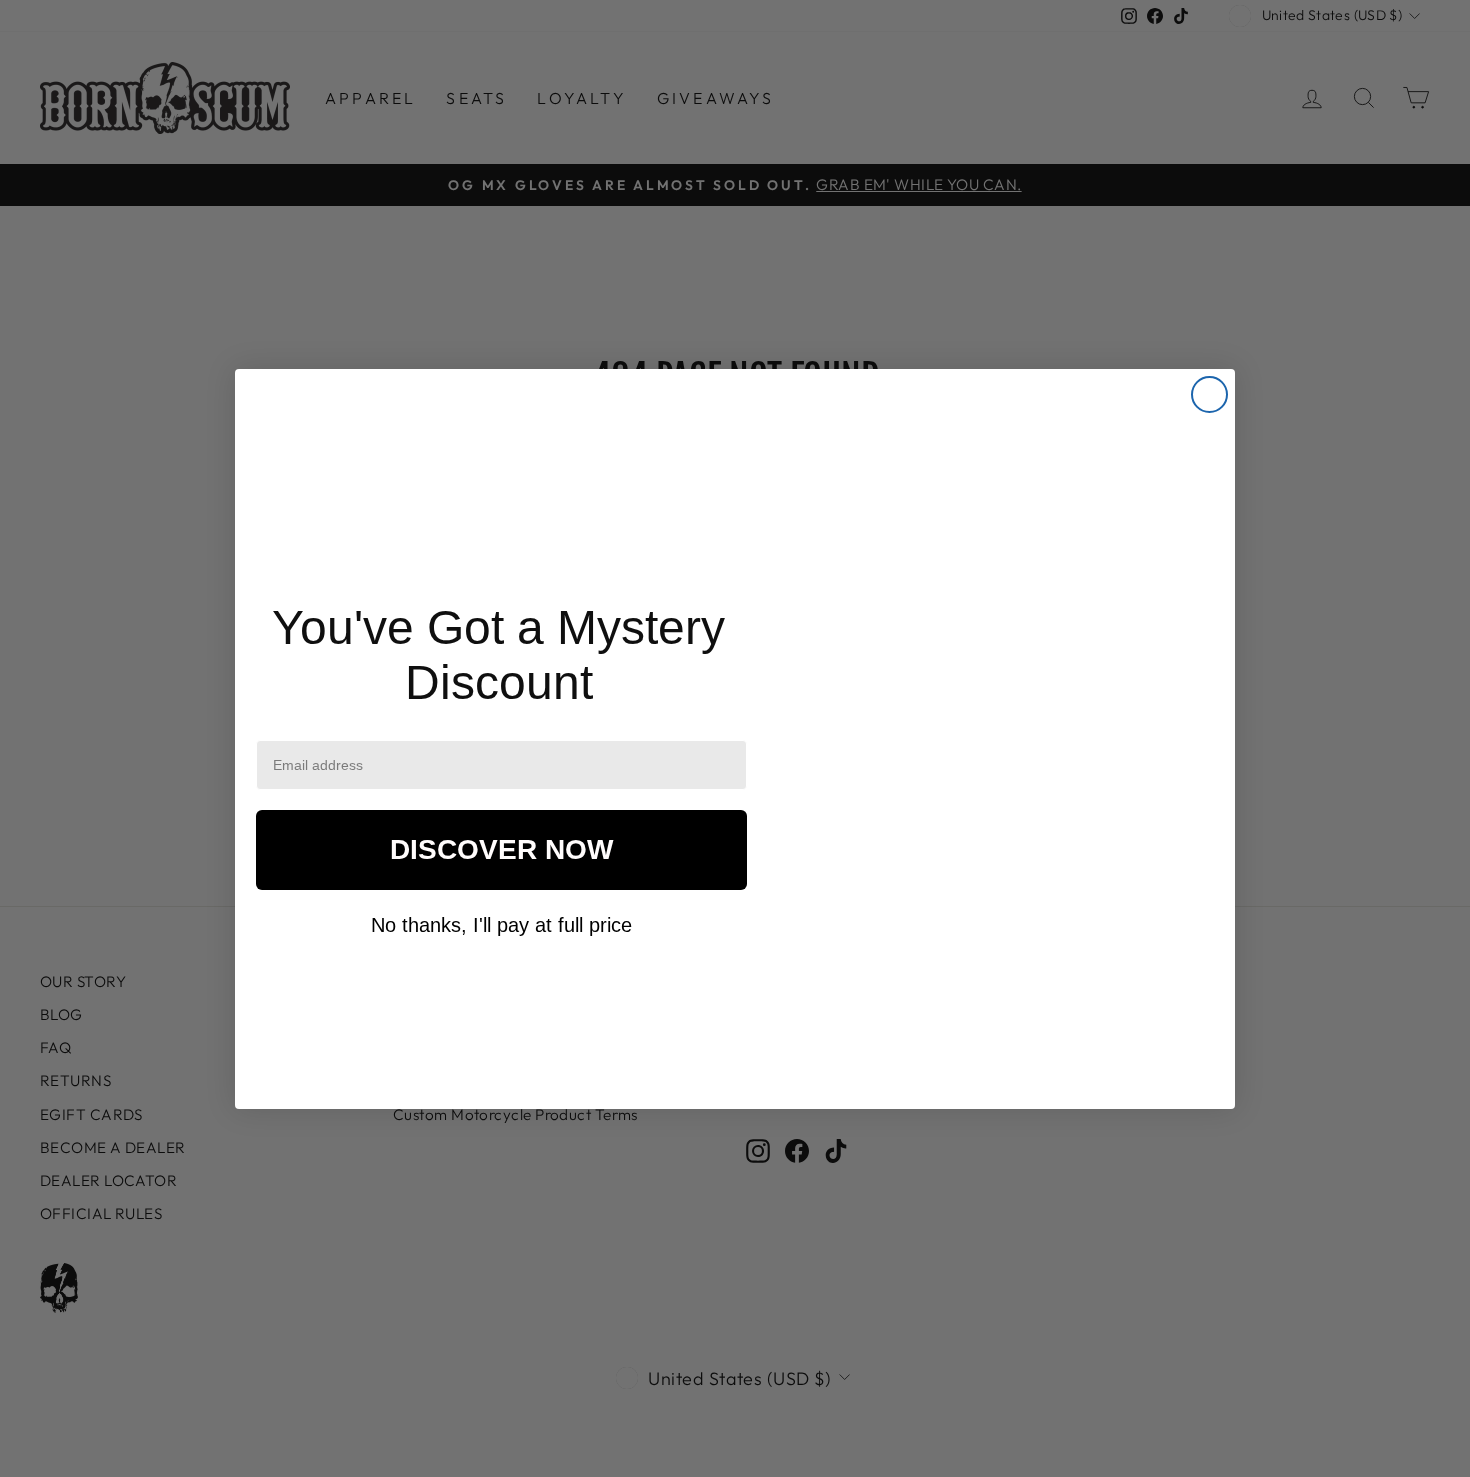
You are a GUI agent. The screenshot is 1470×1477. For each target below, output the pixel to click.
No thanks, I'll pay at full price (501, 925)
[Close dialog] (1209, 394)
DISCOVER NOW (501, 849)
